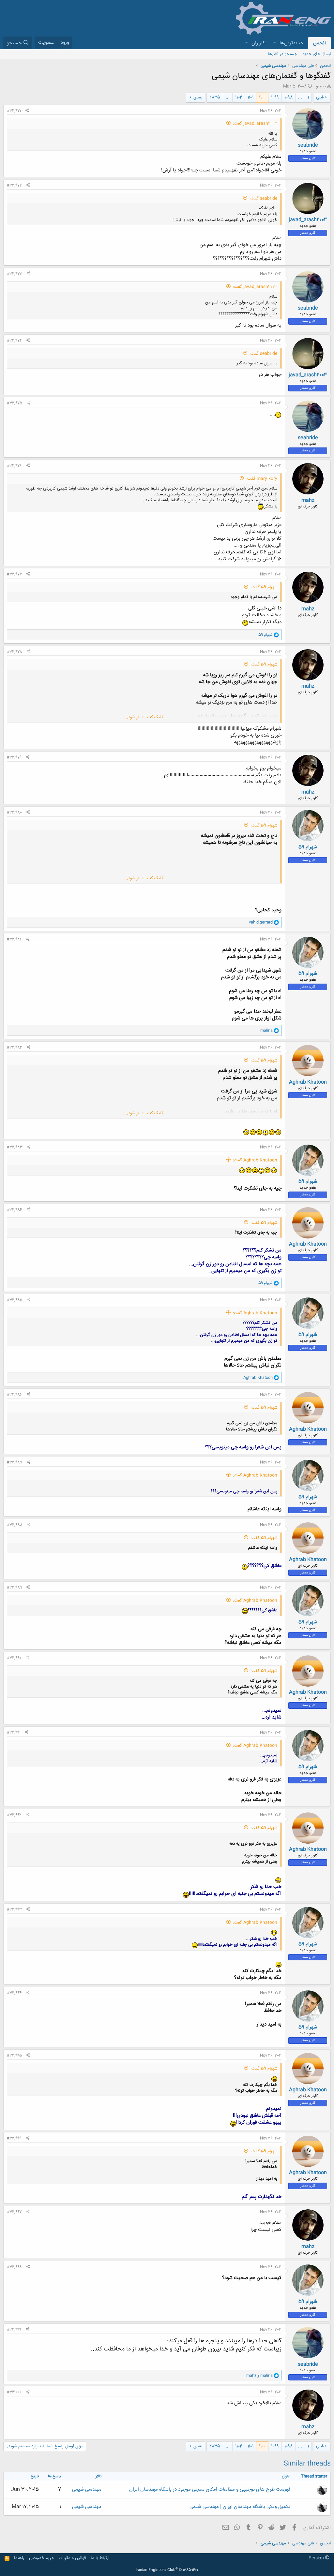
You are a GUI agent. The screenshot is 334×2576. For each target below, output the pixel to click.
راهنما (19, 2558)
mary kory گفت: (262, 479)
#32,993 (14, 1910)
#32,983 (15, 1147)
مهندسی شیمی (87, 2489)
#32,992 (14, 1815)
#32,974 (14, 341)
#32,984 (15, 1210)
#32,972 (14, 185)
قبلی (320, 97)
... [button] (300, 97)
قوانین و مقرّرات (72, 2558)
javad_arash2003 (308, 220)
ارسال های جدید (317, 54)
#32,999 (14, 2330)
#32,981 (14, 939)
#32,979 (14, 757)
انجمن (319, 43)
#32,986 (15, 1395)
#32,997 (14, 2212)
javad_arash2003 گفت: (255, 124)
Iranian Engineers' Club (167, 2570)
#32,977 (14, 574)
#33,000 (14, 2392)
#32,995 (14, 2056)
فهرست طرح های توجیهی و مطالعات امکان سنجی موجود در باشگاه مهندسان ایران (210, 2489)
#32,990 (14, 1658)
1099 (275, 97)
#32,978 (15, 652)
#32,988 (15, 1525)
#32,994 (14, 1993)
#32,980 (14, 812)
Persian (317, 2558)
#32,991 (14, 1733)
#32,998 (14, 2267)
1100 (262, 97)
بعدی (198, 97)
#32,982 (15, 1047)
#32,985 (15, 1300)
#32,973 (15, 274)
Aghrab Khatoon (308, 1082)
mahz (308, 500)
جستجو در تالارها (282, 54)
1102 (239, 97)
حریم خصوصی (42, 2558)
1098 (288, 97)
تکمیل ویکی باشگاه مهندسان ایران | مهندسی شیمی (240, 2507)
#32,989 (14, 1588)
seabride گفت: (263, 198)
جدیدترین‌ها (291, 43)
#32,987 (15, 1462)
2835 (215, 97)
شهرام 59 (308, 847)
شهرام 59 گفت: (264, 587)
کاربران (258, 43)
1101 (250, 97)
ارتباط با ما (100, 2558)
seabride (308, 145)
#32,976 (14, 466)
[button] (274, 43)
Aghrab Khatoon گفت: (255, 1160)
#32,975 (15, 403)
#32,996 (14, 2138)
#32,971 (14, 111)
